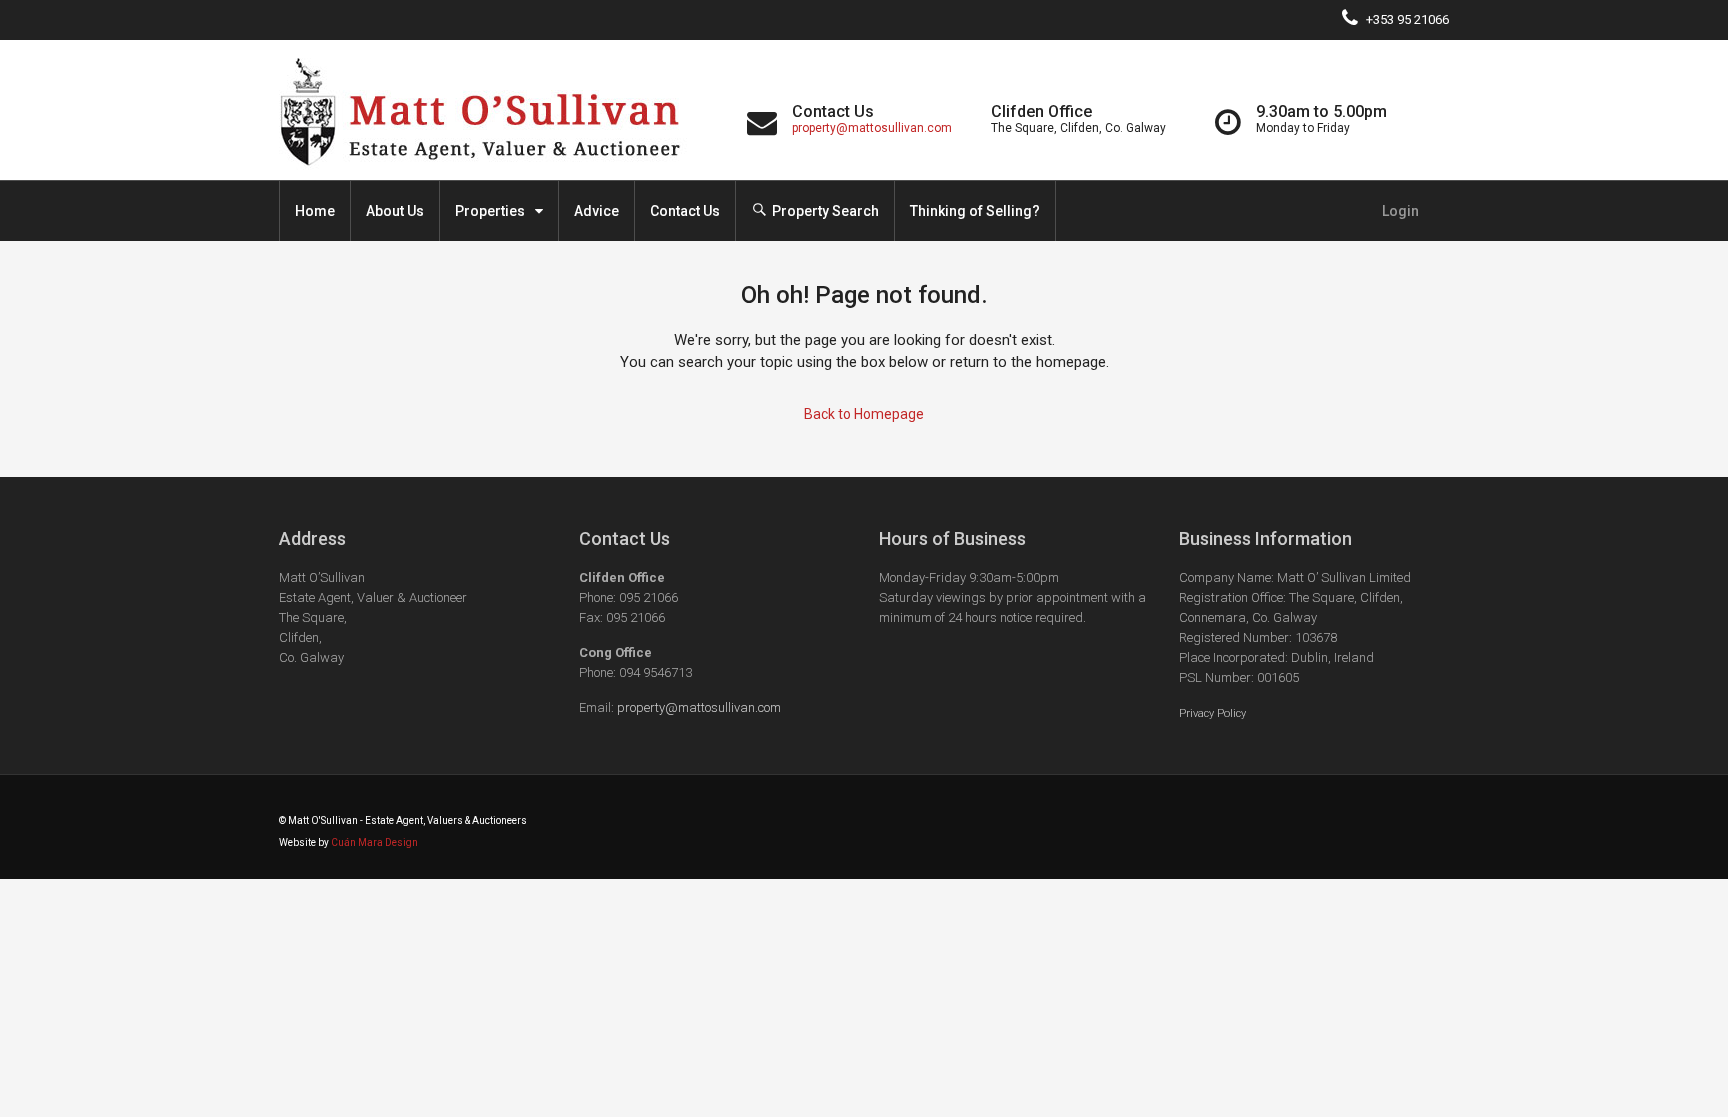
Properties (490, 211)
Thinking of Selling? (975, 211)
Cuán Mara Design (374, 842)
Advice (596, 211)
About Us (395, 211)
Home (315, 211)
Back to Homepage (864, 414)
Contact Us (685, 211)
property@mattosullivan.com (872, 128)
